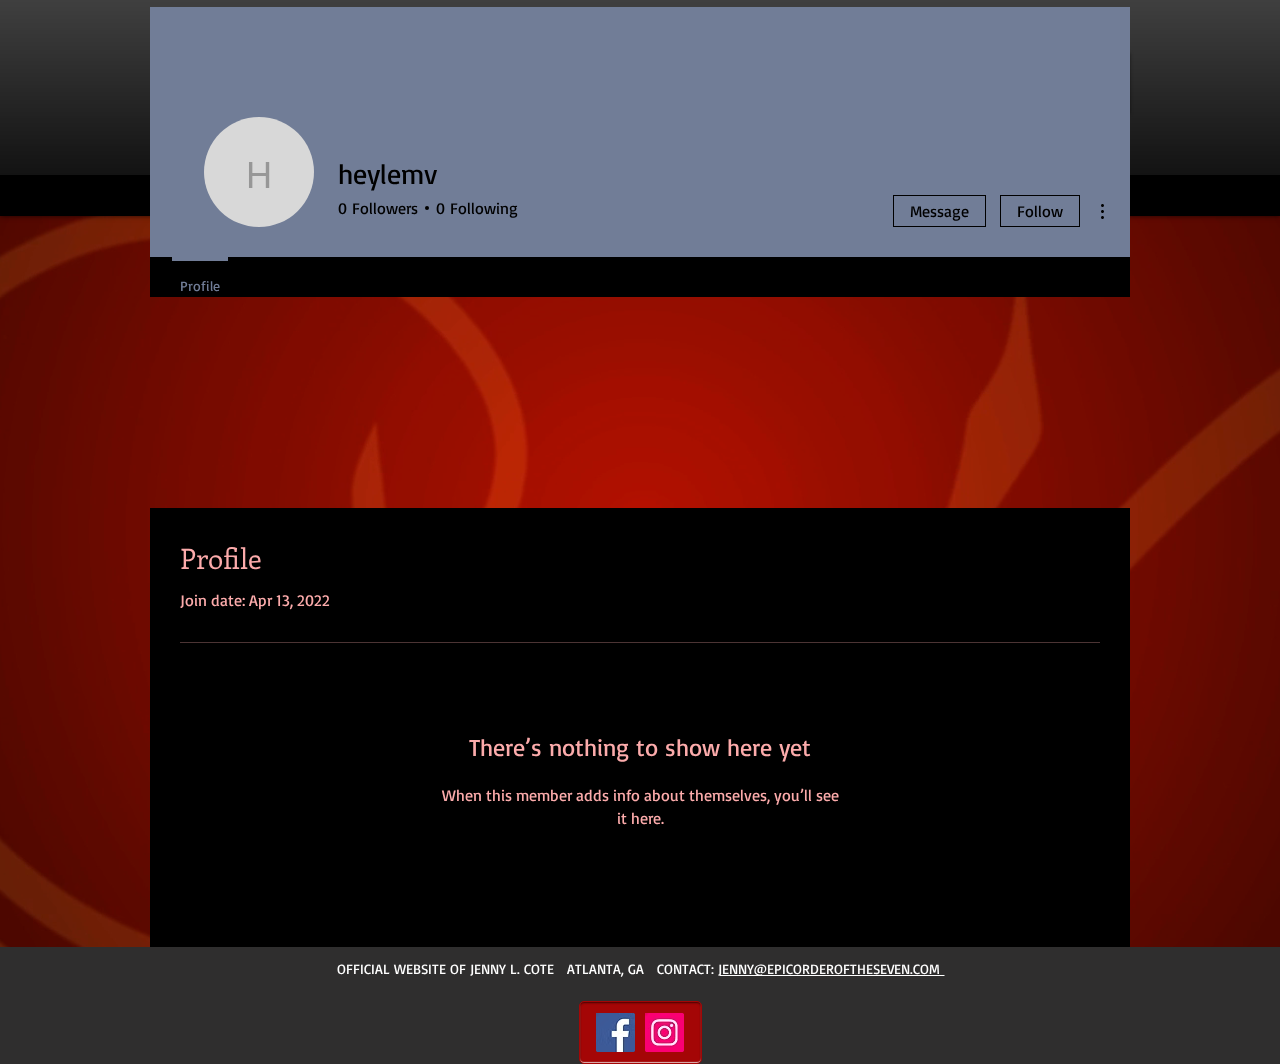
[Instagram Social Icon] (664, 1032)
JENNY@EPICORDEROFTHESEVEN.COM (831, 968)
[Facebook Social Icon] (615, 1032)
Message (939, 211)
